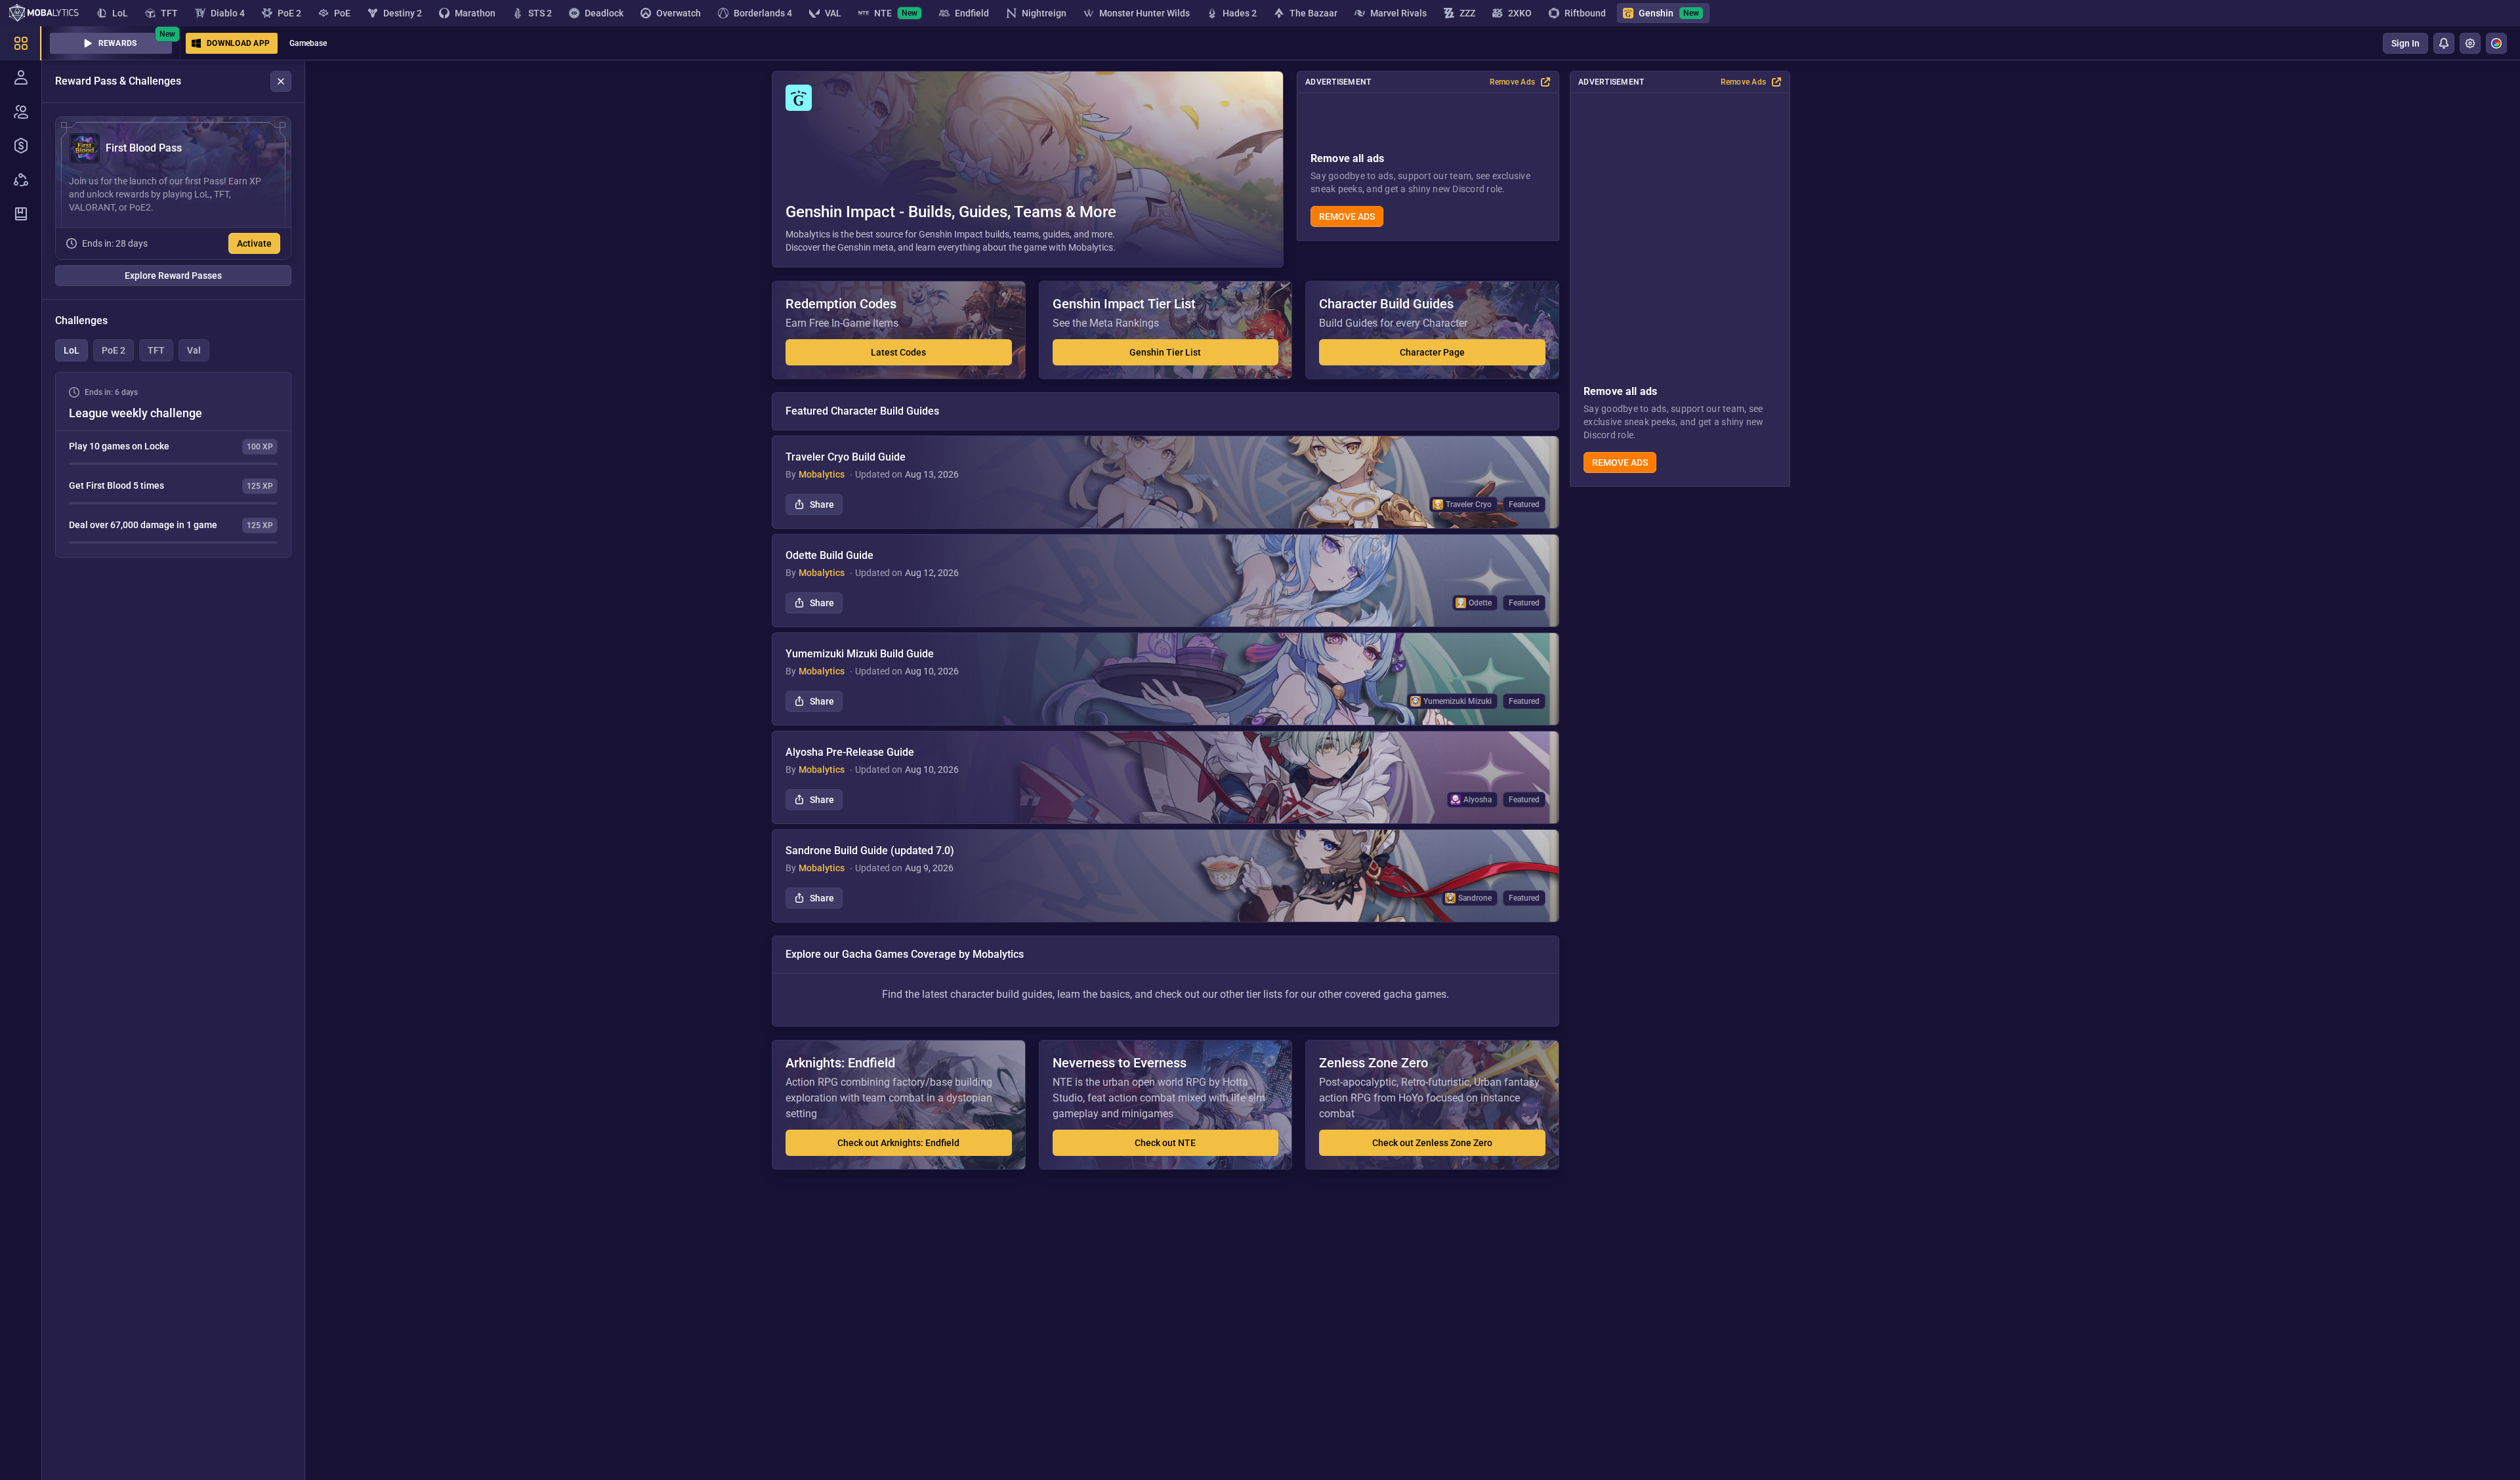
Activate (254, 243)
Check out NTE (1165, 1143)
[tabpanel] (173, 465)
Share (822, 504)
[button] (1028, 169)
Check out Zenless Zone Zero (1432, 1143)
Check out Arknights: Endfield (898, 1143)
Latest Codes (898, 352)
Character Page (1432, 352)
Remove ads (1620, 462)
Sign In (2405, 43)
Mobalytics (822, 474)
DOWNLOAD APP (238, 43)
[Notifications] (2444, 43)
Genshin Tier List (1165, 352)
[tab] (72, 350)
